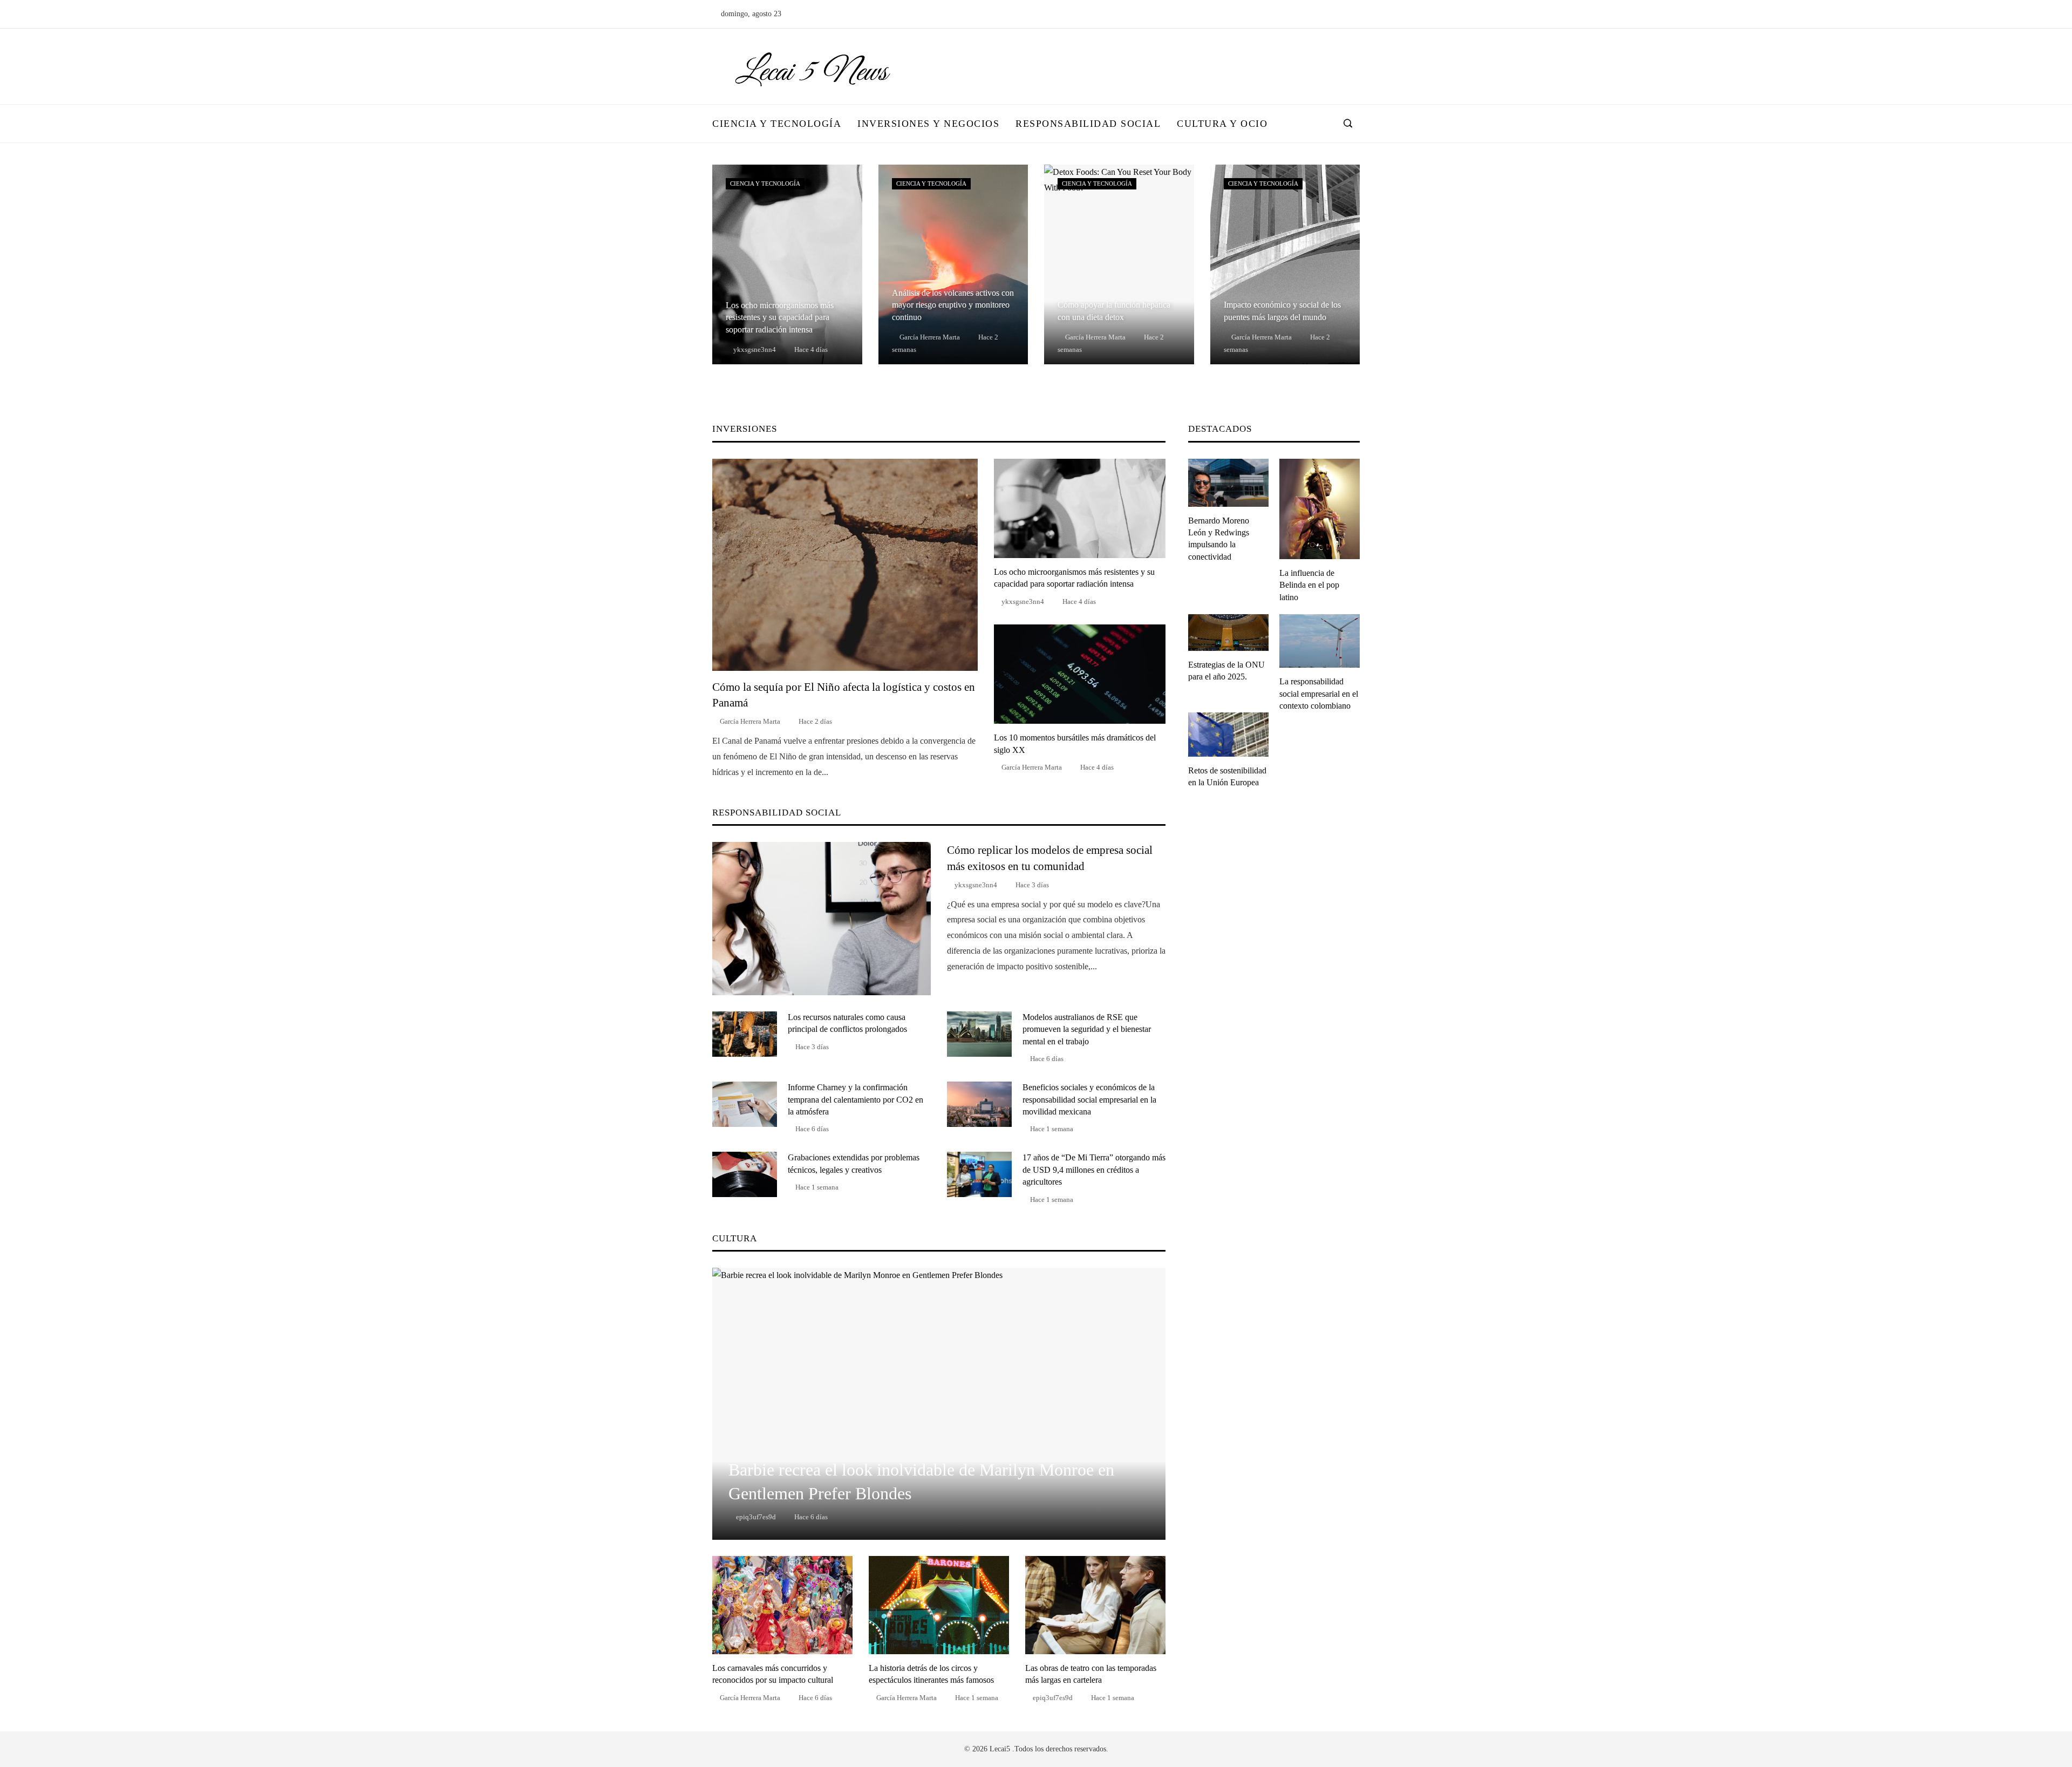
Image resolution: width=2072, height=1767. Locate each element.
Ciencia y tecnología (765, 184)
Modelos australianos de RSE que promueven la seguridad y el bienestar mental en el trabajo (1087, 1029)
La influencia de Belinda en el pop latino (1309, 585)
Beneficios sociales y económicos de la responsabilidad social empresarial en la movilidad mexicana (1089, 1099)
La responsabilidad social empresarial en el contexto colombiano (1319, 694)
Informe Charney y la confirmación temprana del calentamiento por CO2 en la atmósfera (856, 1099)
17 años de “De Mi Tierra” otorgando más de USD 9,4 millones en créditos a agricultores (1094, 1170)
